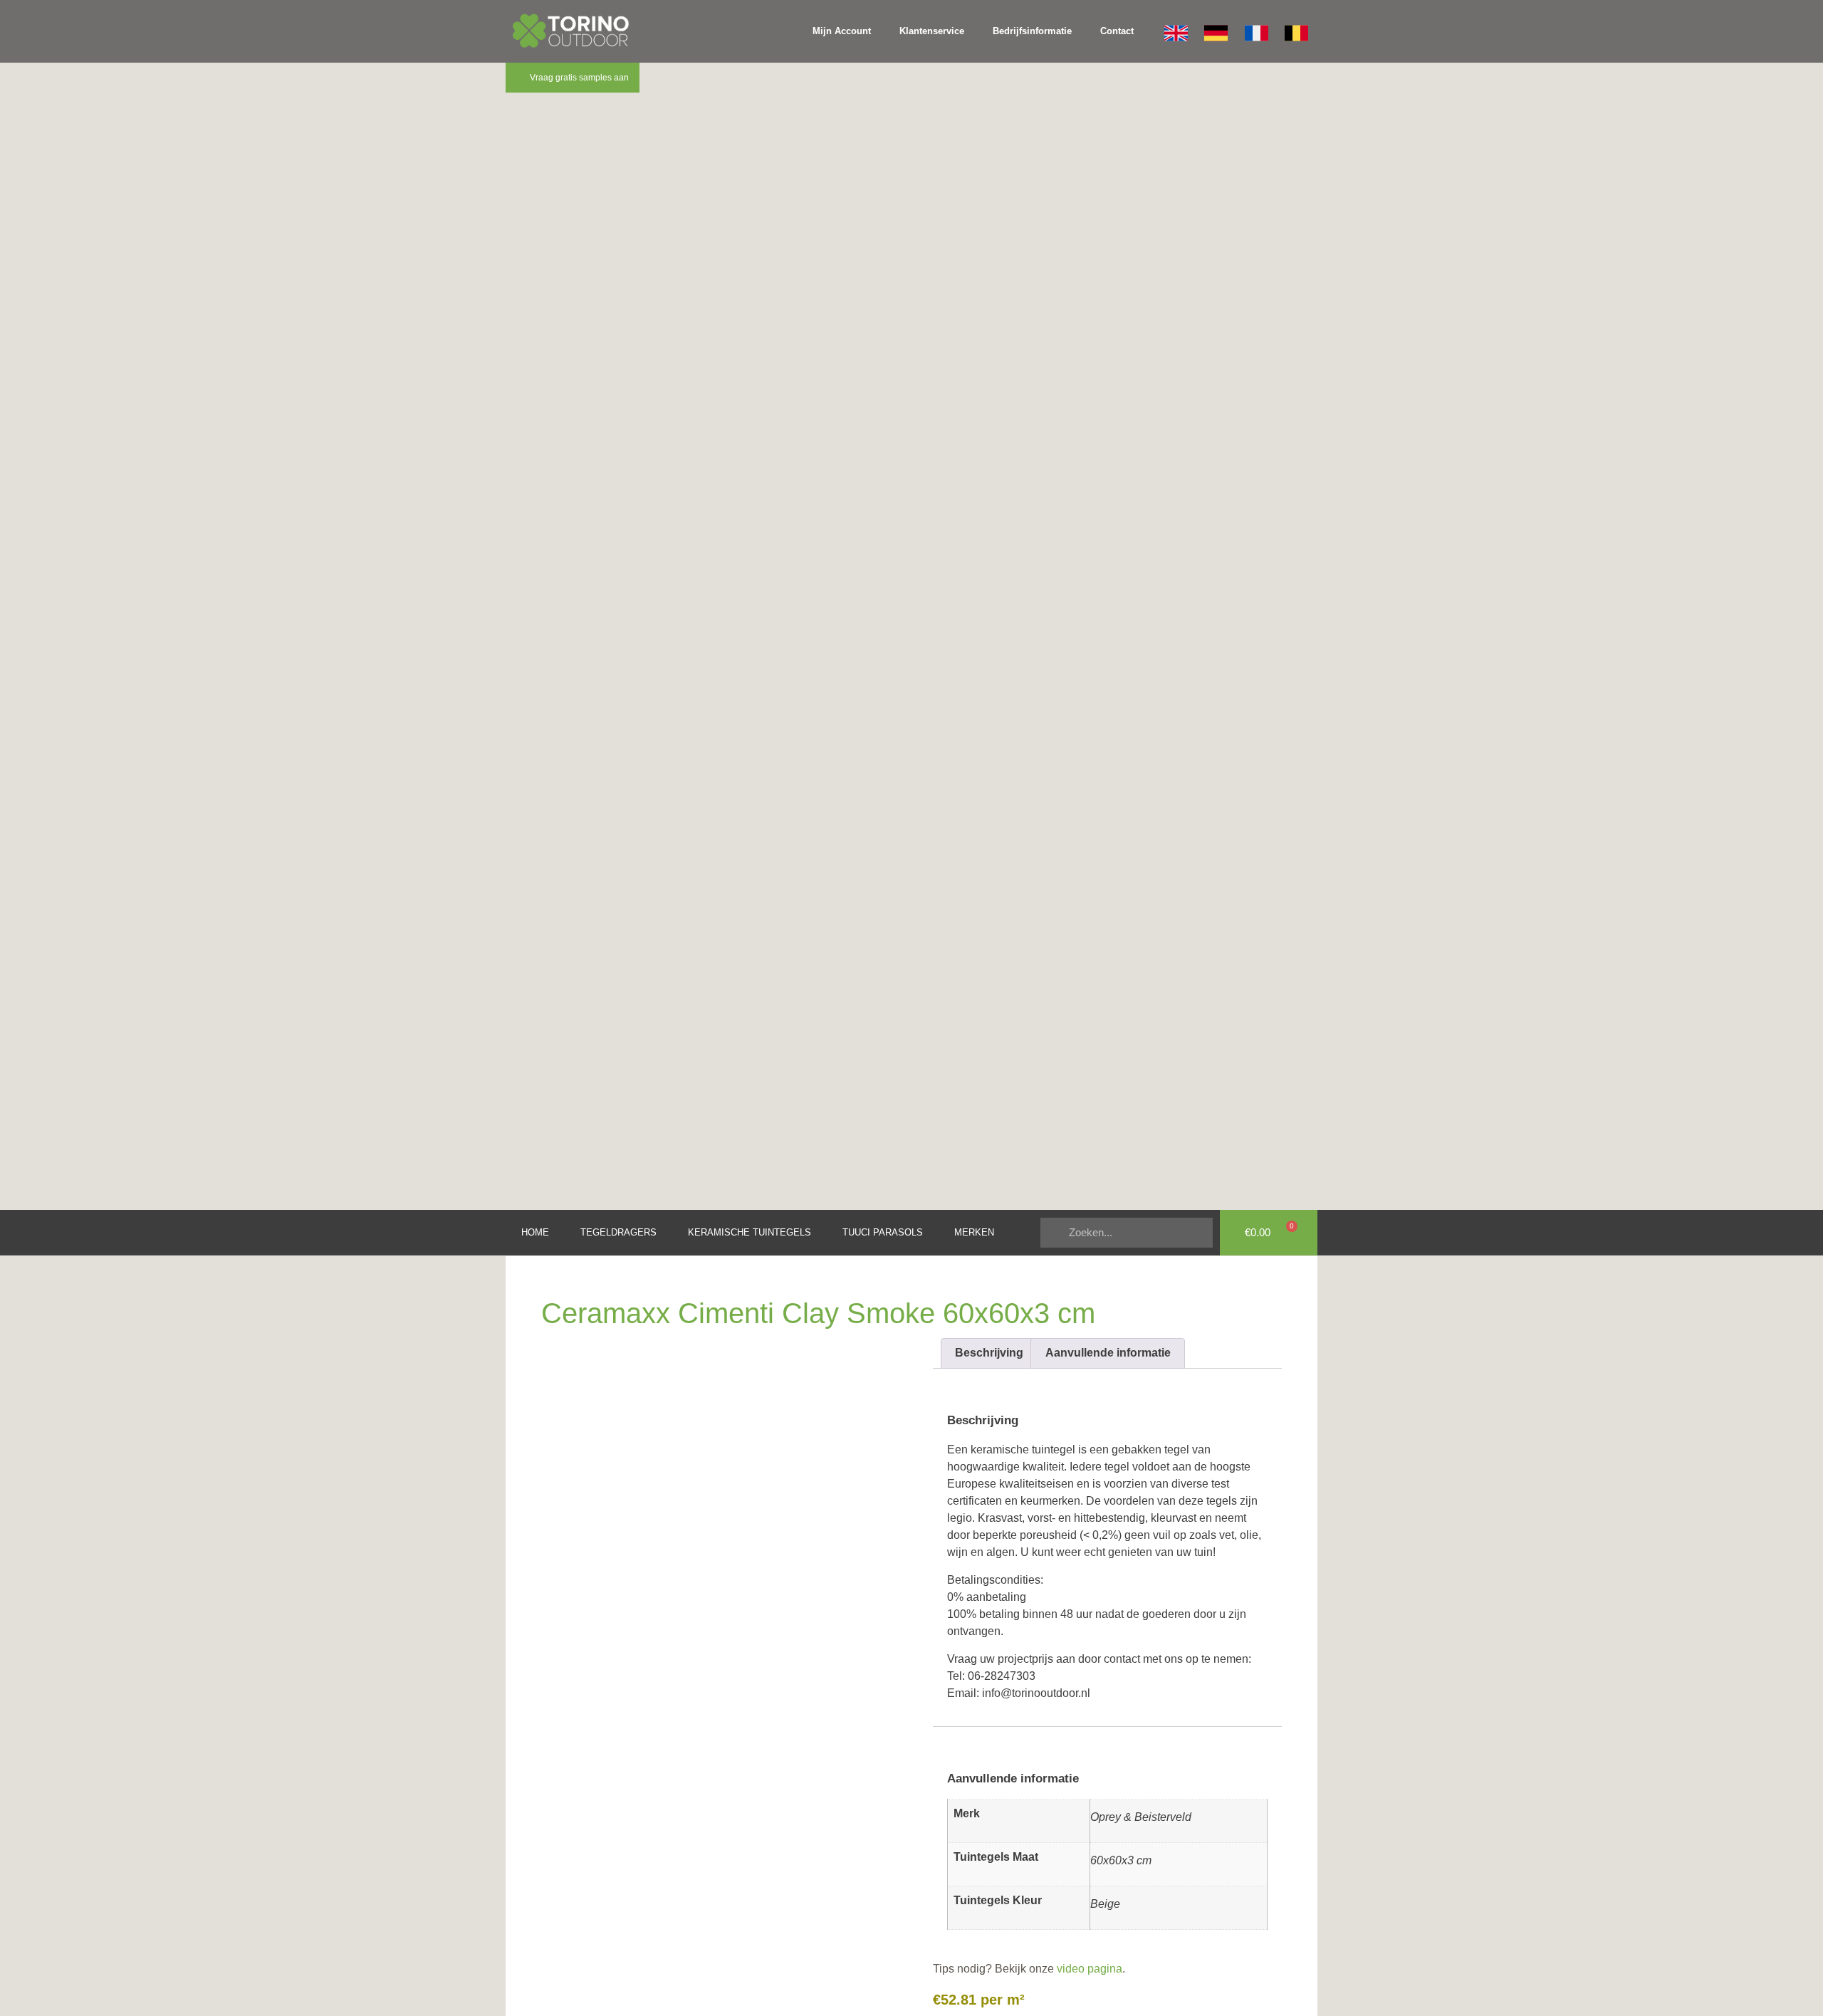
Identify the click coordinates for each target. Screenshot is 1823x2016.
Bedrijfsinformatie (1032, 31)
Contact (1117, 31)
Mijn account (842, 31)
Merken (974, 1232)
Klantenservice (932, 31)
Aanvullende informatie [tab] (1108, 1353)
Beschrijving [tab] (989, 1353)
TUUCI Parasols (883, 1232)
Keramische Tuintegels (749, 1232)
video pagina (1088, 1969)
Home (535, 1232)
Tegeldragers (618, 1232)
